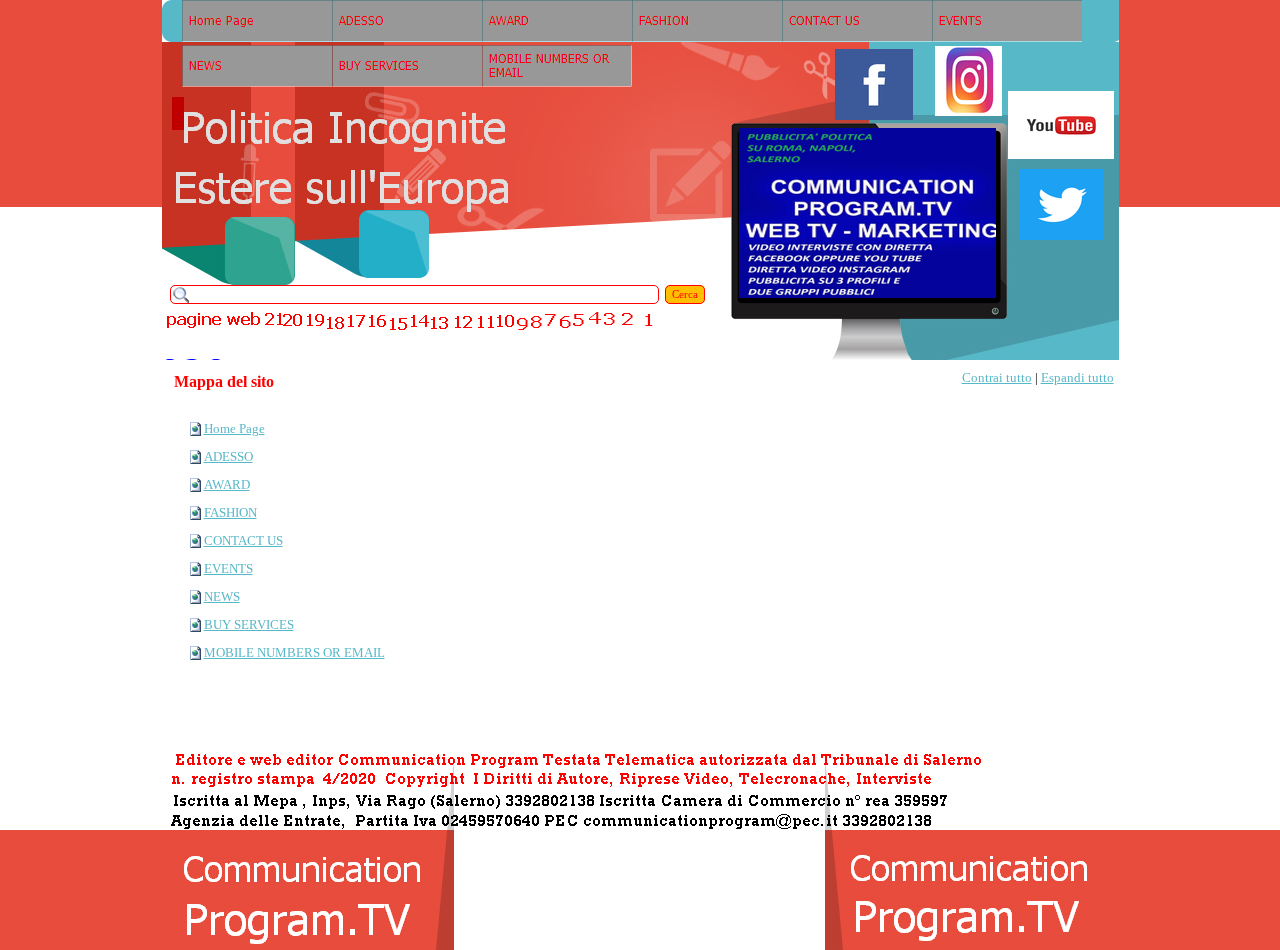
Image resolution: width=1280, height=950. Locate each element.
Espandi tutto (1077, 377)
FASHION (230, 512)
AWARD (227, 484)
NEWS (222, 596)
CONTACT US (243, 540)
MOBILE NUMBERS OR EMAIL (294, 652)
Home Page (234, 428)
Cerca (685, 294)
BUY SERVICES (249, 624)
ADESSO (228, 456)
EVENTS (228, 568)
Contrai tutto (997, 377)
